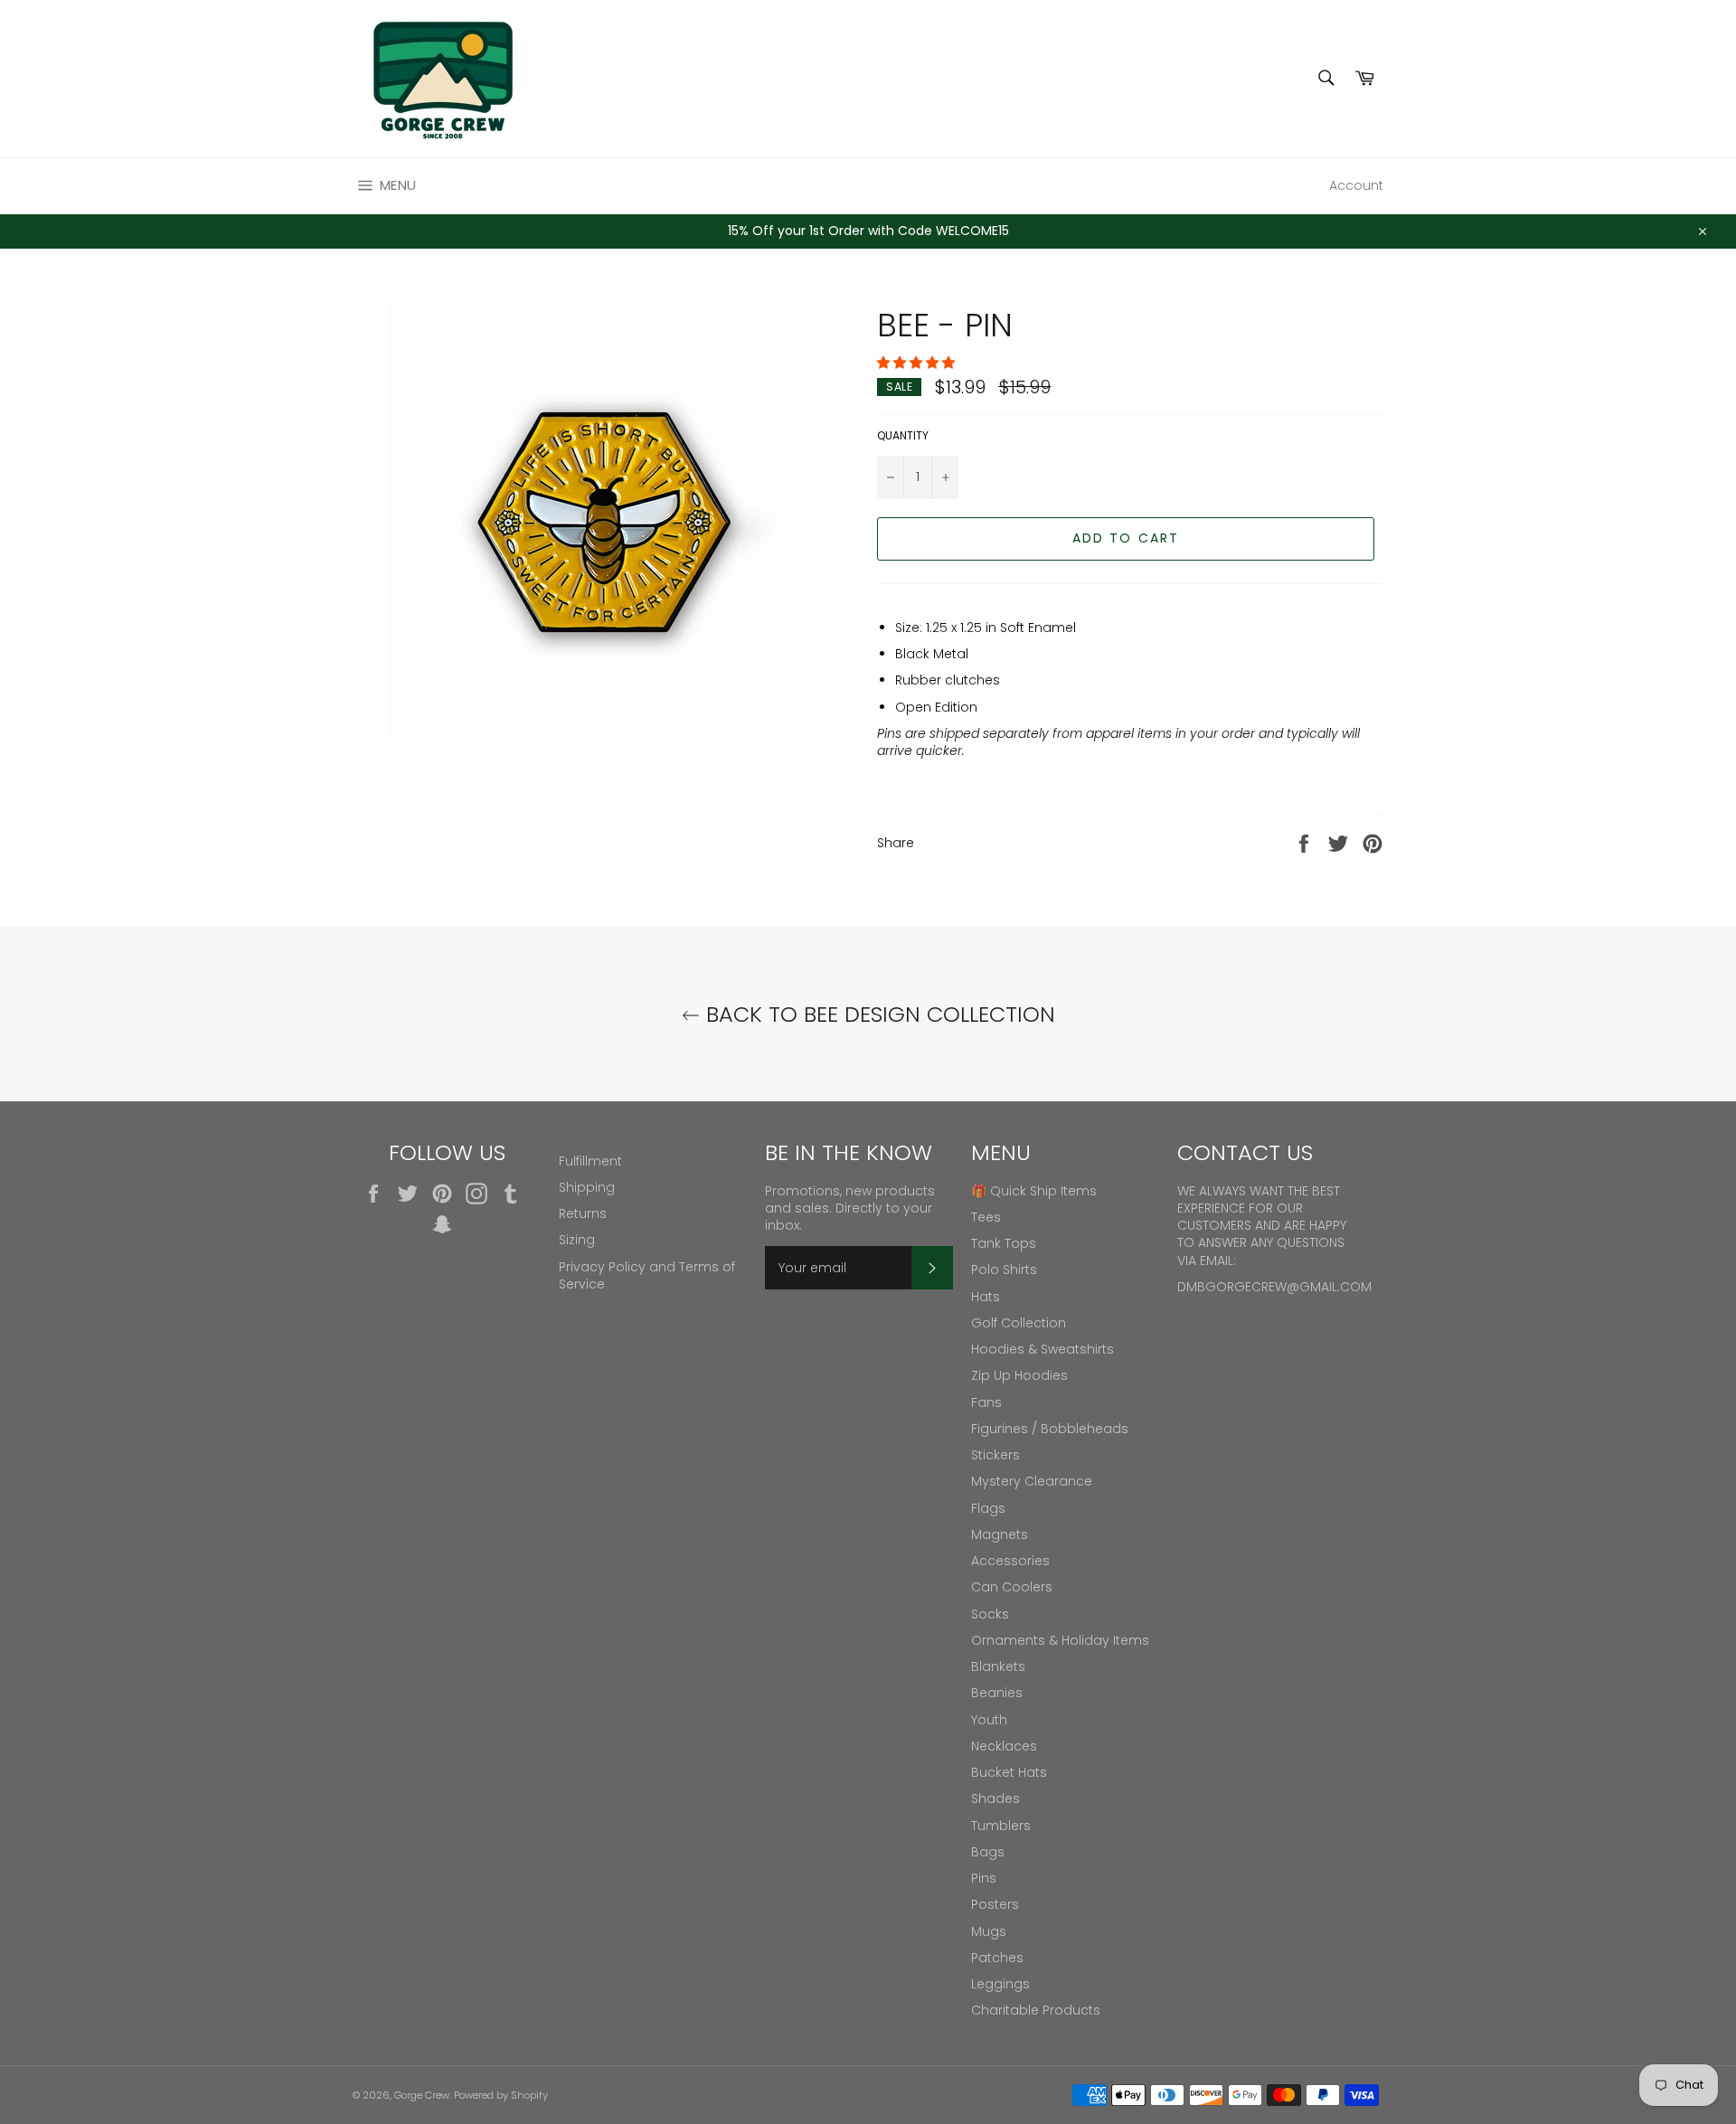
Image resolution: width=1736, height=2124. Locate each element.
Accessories (1010, 1561)
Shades (995, 1798)
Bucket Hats (1009, 1772)
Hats (986, 1297)
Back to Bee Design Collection (877, 1014)
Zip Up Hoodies (1019, 1375)
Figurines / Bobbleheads (1050, 1429)
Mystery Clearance (1032, 1481)
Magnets (1000, 1534)
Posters (995, 1904)
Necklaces (1004, 1746)
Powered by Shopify (501, 2095)
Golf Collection (1019, 1323)
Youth (989, 1720)
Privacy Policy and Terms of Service (647, 1275)
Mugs (989, 1931)
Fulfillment (590, 1161)
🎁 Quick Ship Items (1034, 1191)
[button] (918, 363)
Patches (997, 1958)
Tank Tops (1004, 1243)
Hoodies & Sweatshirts (1043, 1349)
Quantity (903, 436)
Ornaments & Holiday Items (1060, 1640)
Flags (988, 1508)
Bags (988, 1852)
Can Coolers (1012, 1587)
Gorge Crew (422, 2095)
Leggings (1000, 1984)
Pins (984, 1878)
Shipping (587, 1187)
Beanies (997, 1693)
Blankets (998, 1666)
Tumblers (1001, 1826)
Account (1356, 185)
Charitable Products (1036, 2010)
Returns (583, 1213)
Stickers (995, 1455)
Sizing (577, 1240)
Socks (990, 1614)
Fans (986, 1402)
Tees (986, 1217)
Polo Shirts (1004, 1270)
